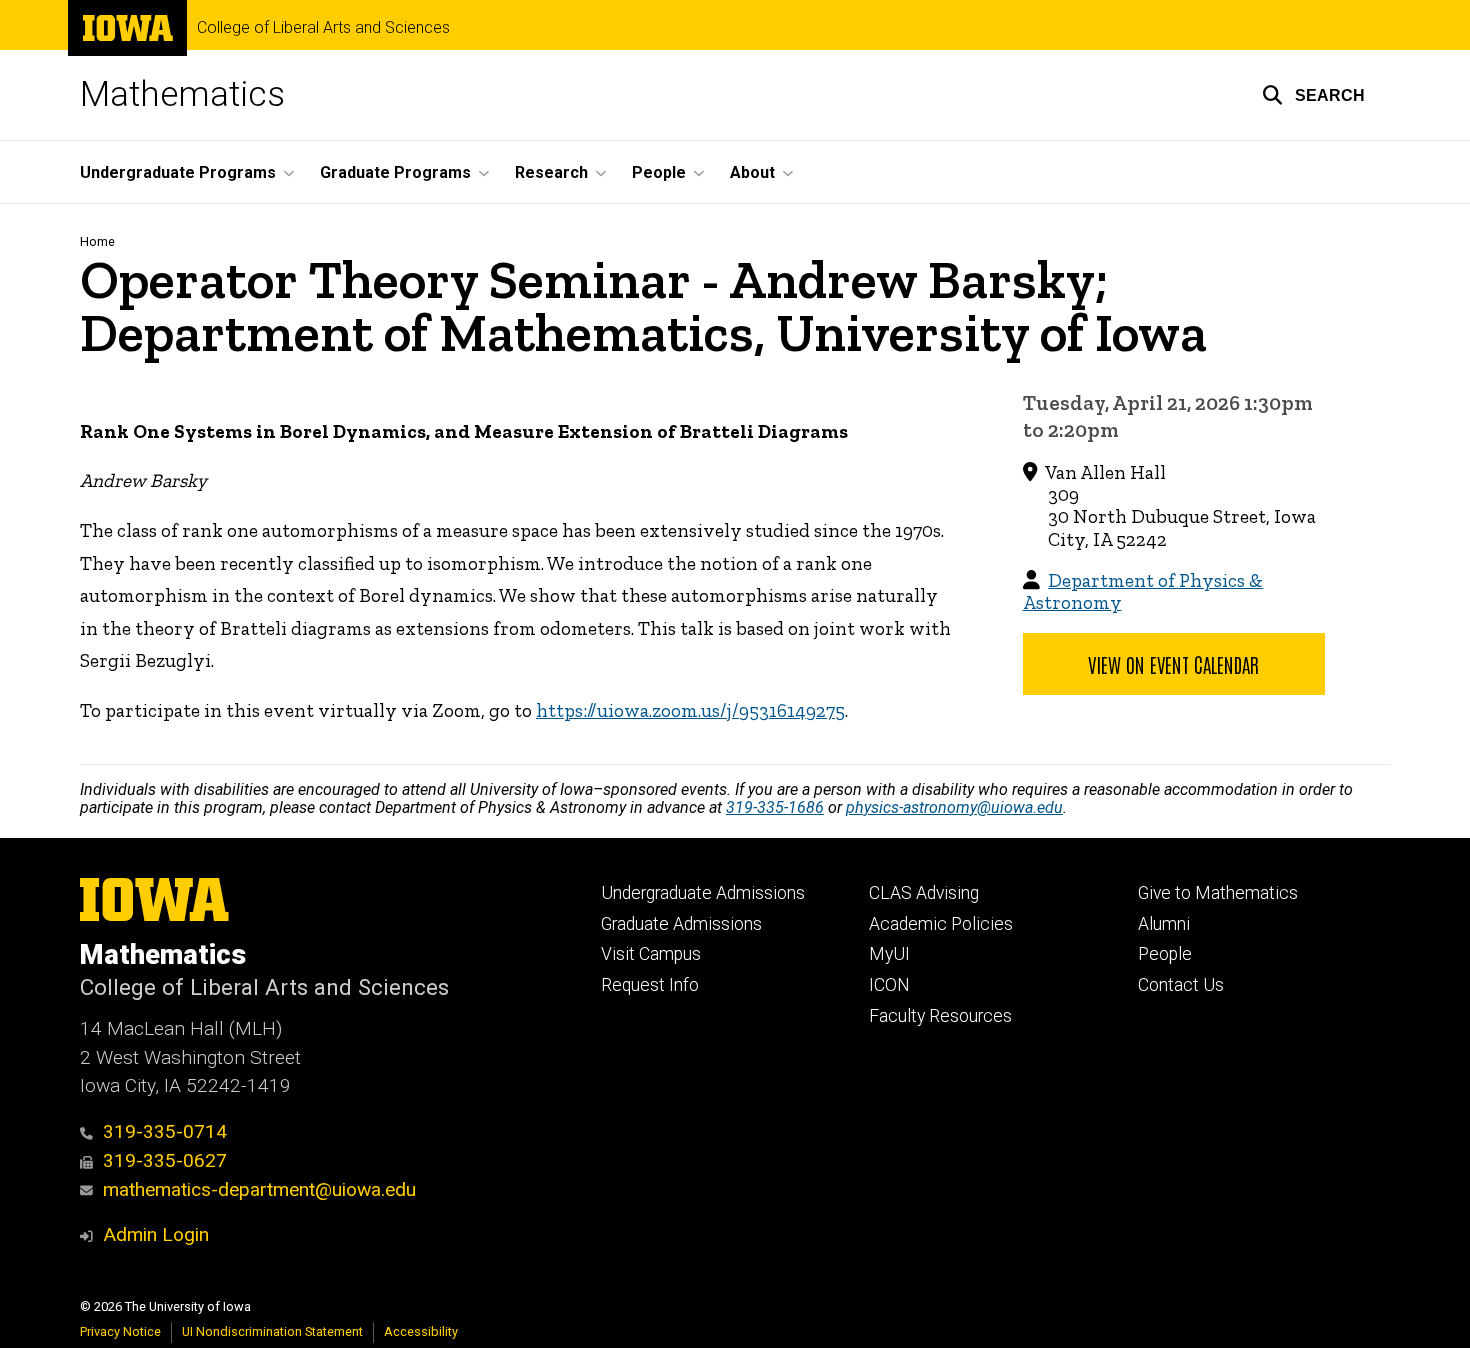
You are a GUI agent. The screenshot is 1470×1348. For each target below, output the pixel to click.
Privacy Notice (120, 1331)
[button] (1313, 95)
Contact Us (1181, 985)
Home (97, 241)
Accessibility (421, 1331)
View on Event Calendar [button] (1173, 664)
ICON (889, 985)
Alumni (1164, 924)
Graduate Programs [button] (395, 172)
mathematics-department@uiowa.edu (259, 1189)
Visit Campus (651, 954)
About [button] (752, 172)
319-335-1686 (775, 807)
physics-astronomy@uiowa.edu (954, 807)
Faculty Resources (940, 1016)
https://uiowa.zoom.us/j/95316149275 (690, 710)
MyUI (889, 954)
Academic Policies (941, 924)
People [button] (659, 172)
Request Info (650, 985)
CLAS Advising (924, 893)
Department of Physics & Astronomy (1143, 591)
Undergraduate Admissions (703, 893)
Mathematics (182, 94)
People (1165, 954)
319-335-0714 (165, 1131)
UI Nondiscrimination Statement (272, 1331)
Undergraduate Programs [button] (178, 172)
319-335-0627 (165, 1160)
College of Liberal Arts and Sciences (323, 28)
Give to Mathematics (1218, 893)
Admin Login (156, 1234)
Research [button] (551, 172)
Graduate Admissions (681, 924)
